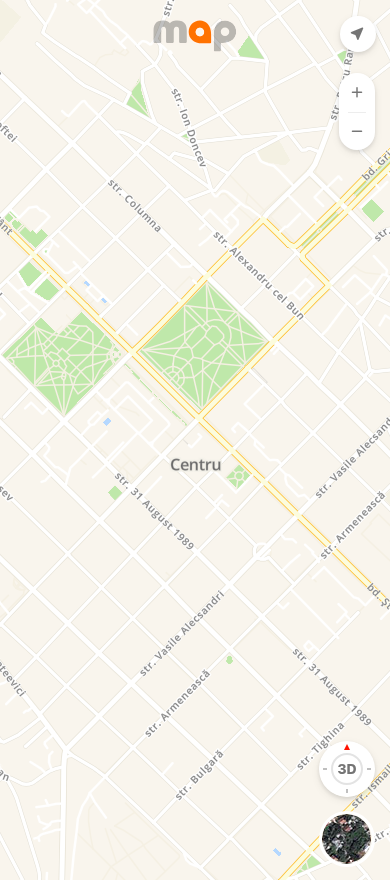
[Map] (195, 440)
